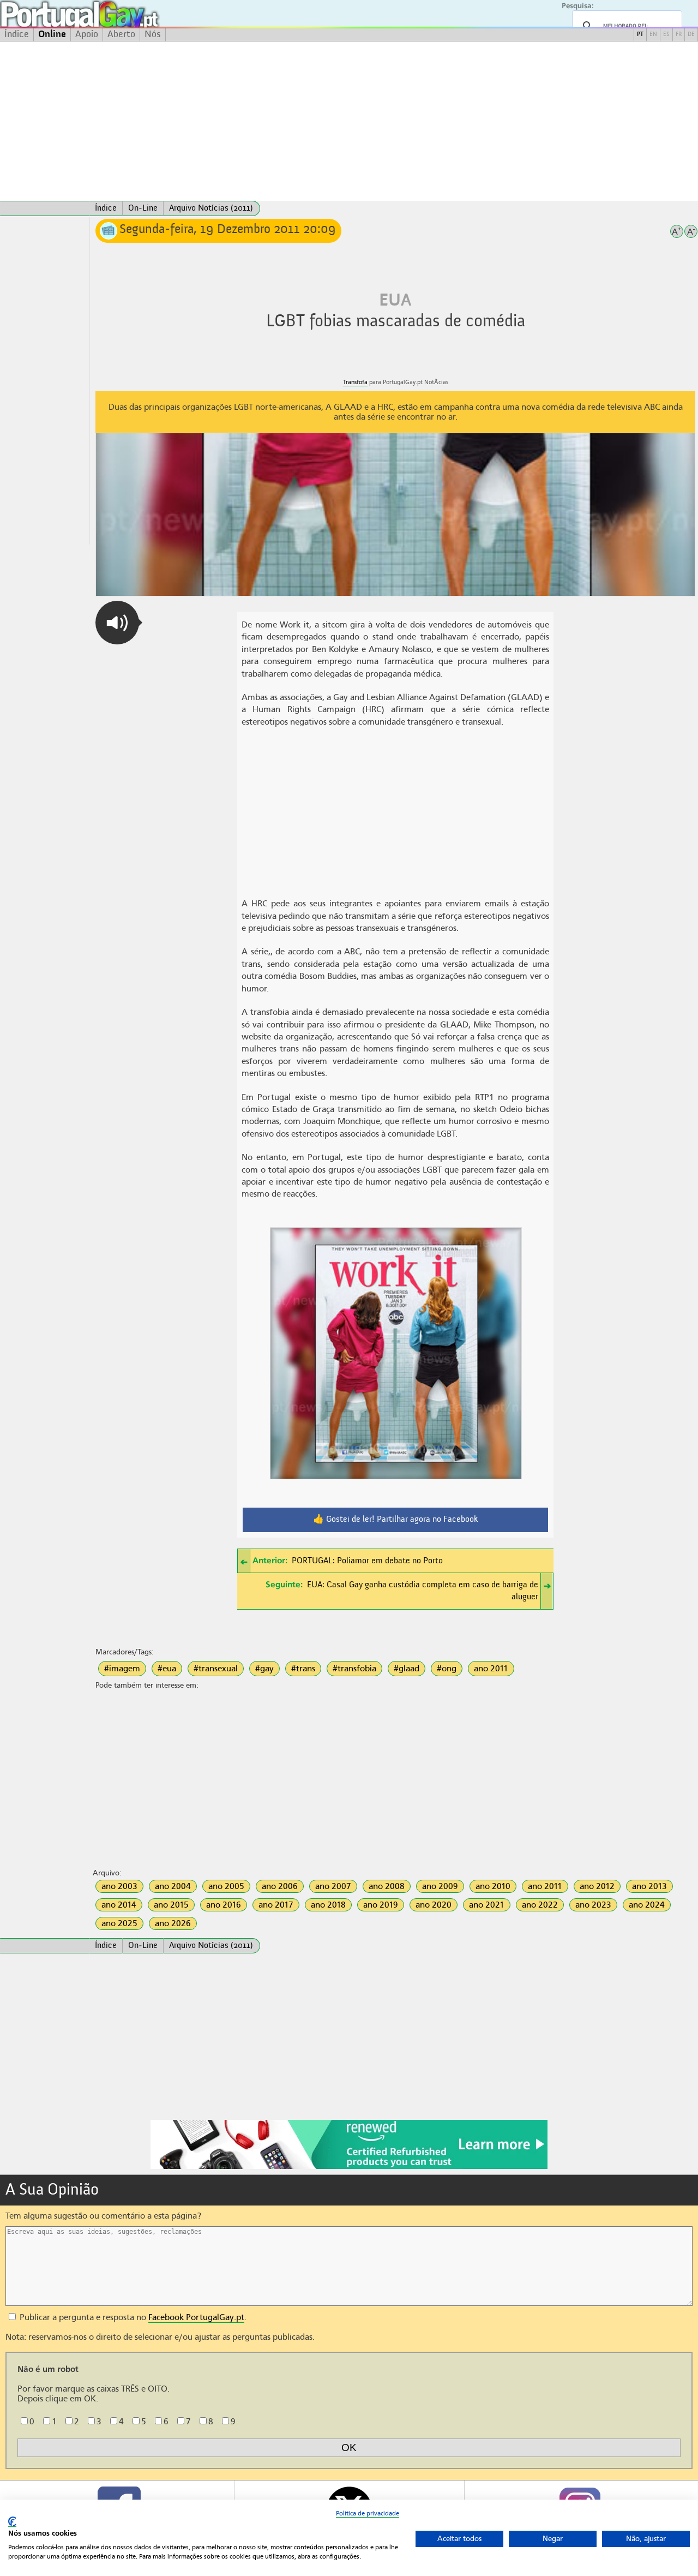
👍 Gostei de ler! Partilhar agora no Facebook (396, 1520)
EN (653, 35)
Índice (17, 34)
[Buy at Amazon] (349, 2167)
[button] (117, 623)
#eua (167, 1669)
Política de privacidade (368, 2513)
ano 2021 (487, 1905)
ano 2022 (540, 1905)
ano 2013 (649, 1886)
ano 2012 (597, 1886)
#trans (303, 1669)
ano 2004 (173, 1886)
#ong (447, 1669)
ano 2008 (387, 1886)
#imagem (122, 1669)
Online (52, 34)
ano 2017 (276, 1905)
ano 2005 (226, 1886)
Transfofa (355, 382)
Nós (153, 34)
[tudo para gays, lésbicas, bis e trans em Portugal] (109, 14)
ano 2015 (171, 1905)
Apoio (87, 34)
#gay (264, 1669)
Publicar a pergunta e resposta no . (132, 2317)
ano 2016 (224, 1905)
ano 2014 (119, 1905)
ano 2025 (119, 1923)
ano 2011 (491, 1669)
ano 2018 (328, 1905)
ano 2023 (593, 1905)
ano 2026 (173, 1923)
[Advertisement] (349, 121)
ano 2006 (280, 1886)
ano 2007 (333, 1886)
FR (679, 35)
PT (640, 35)
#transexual (216, 1669)
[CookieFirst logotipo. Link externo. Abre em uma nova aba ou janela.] (12, 2522)
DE (691, 35)
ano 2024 (647, 1905)
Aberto (121, 34)
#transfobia (354, 1669)
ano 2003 (119, 1886)
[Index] (45, 208)
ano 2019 (381, 1905)
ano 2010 (493, 1886)
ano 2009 (440, 1886)
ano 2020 (434, 1905)
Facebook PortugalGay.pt (196, 2317)
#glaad (407, 1669)
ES (666, 35)
